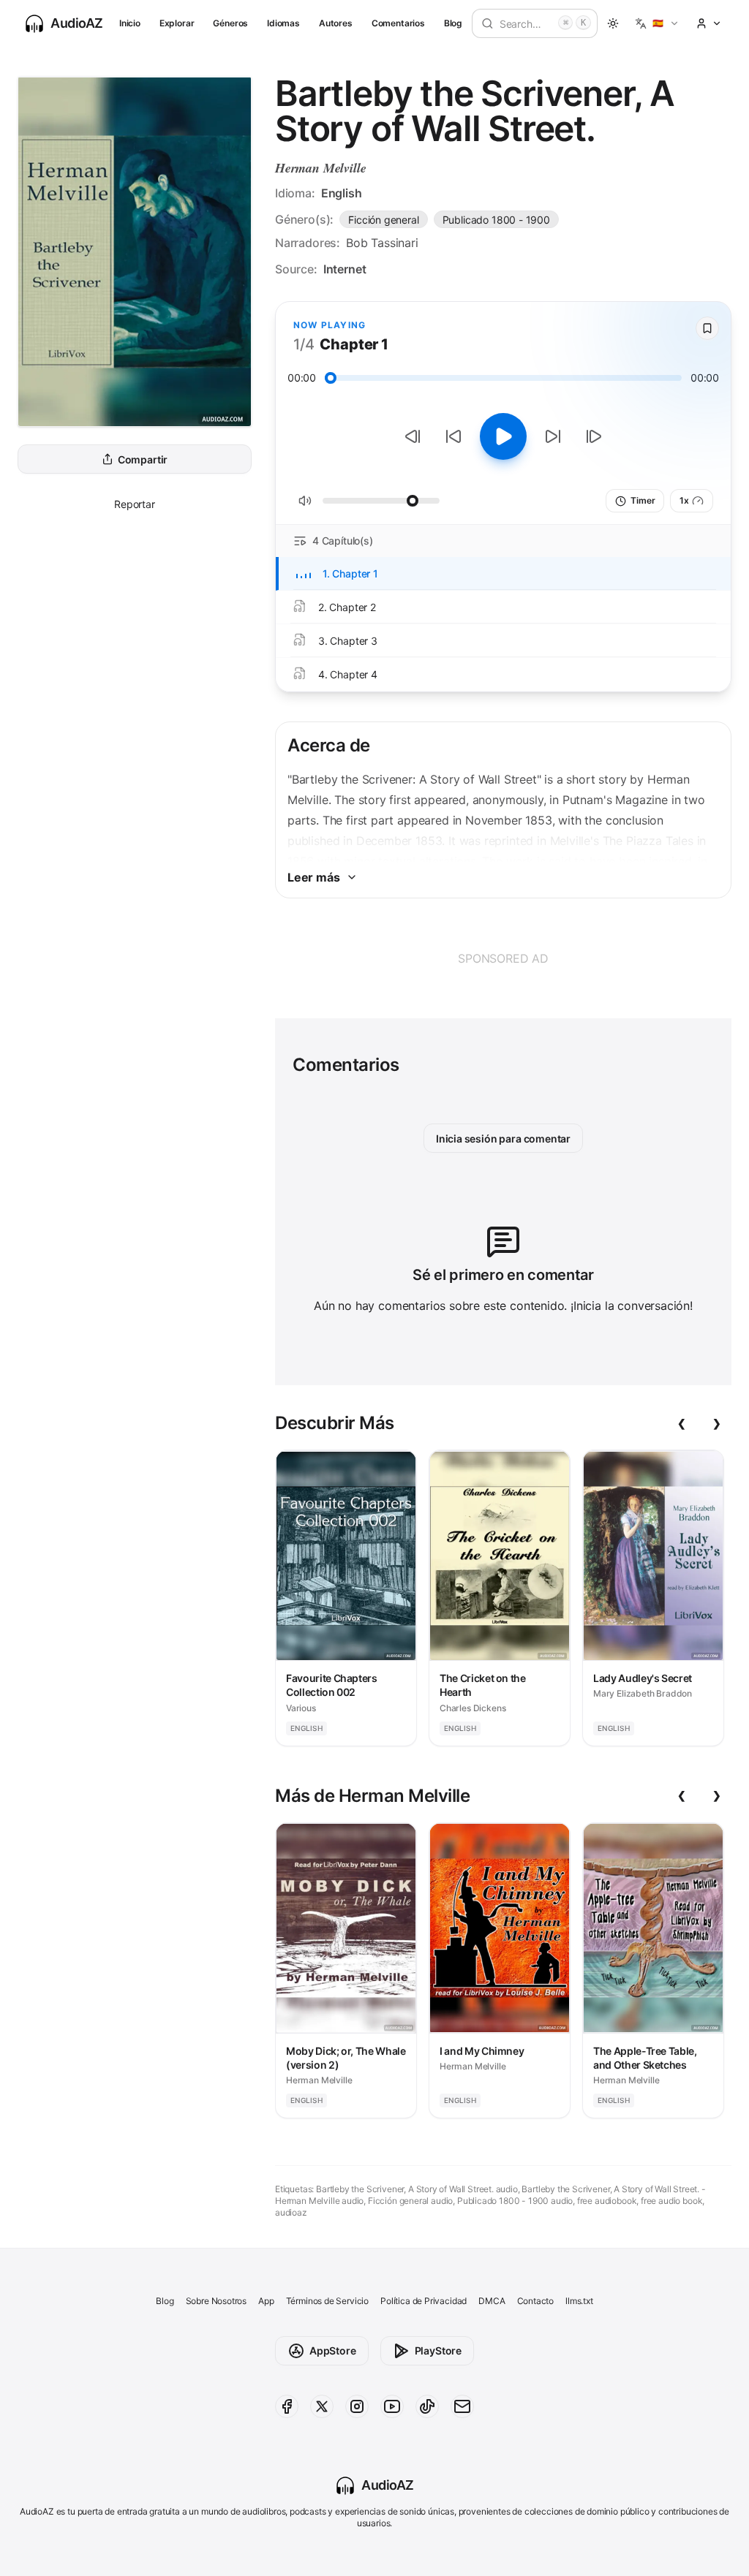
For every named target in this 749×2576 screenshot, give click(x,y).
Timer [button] (643, 500)
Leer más (314, 877)
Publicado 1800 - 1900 (496, 220)
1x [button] (684, 500)
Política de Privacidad (424, 2301)
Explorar (177, 23)
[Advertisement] (503, 958)
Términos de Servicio (327, 2301)
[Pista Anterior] (413, 436)
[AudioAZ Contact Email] (462, 2406)
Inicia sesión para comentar (503, 1139)
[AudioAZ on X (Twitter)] (322, 2406)
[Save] (707, 328)
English (342, 193)
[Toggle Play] (503, 436)
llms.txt (579, 2301)
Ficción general (383, 220)
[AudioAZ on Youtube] (392, 2406)
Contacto (536, 2301)
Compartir (143, 459)
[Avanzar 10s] (553, 436)
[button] (657, 23)
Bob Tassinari (382, 243)
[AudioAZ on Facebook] (287, 2406)
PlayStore (438, 2350)
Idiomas (283, 23)
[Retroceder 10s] (453, 436)
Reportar (135, 504)
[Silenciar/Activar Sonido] (305, 501)
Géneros (230, 23)
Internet (345, 269)
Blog (453, 23)
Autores (336, 23)
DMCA (492, 2301)
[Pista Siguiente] (594, 436)
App (266, 2301)
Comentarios (398, 23)
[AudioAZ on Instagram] (357, 2406)
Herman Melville (320, 168)
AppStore (333, 2350)
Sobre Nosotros (217, 2301)
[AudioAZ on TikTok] (427, 2406)
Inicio (130, 23)
